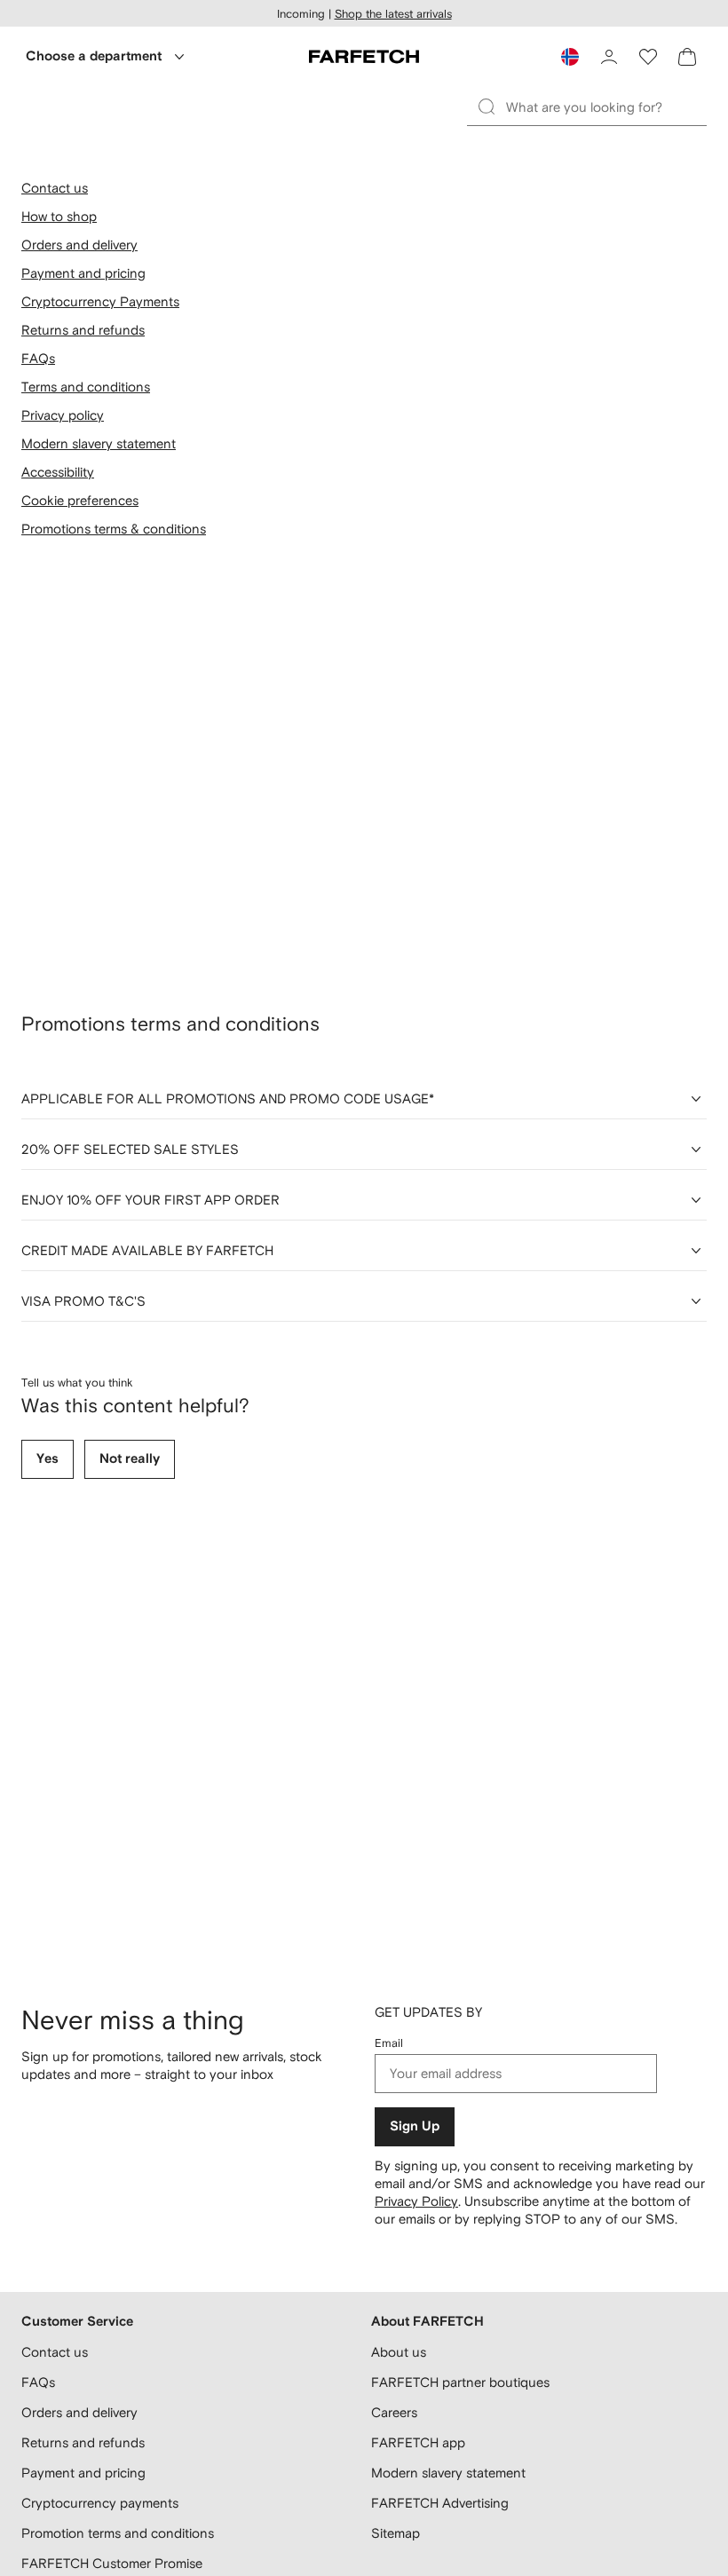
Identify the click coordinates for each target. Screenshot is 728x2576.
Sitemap (396, 2533)
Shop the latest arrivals (393, 14)
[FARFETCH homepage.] (364, 57)
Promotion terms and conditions (118, 2533)
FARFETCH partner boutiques (460, 2382)
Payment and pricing (83, 273)
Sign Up (415, 2126)
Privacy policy (63, 415)
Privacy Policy (416, 2201)
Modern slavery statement (99, 443)
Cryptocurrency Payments (100, 301)
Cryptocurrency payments (100, 2503)
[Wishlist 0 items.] (648, 57)
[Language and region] (570, 57)
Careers (394, 2412)
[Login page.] (609, 57)
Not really (130, 1459)
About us (399, 2352)
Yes (47, 1459)
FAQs (38, 358)
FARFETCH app (418, 2442)
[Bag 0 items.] (687, 57)
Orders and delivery (79, 245)
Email (389, 2043)
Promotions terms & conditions (114, 529)
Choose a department (94, 56)
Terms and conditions (86, 387)
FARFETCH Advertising (440, 2503)
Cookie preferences (80, 500)
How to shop (59, 216)
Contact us (55, 188)
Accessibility (58, 472)
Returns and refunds (83, 330)
